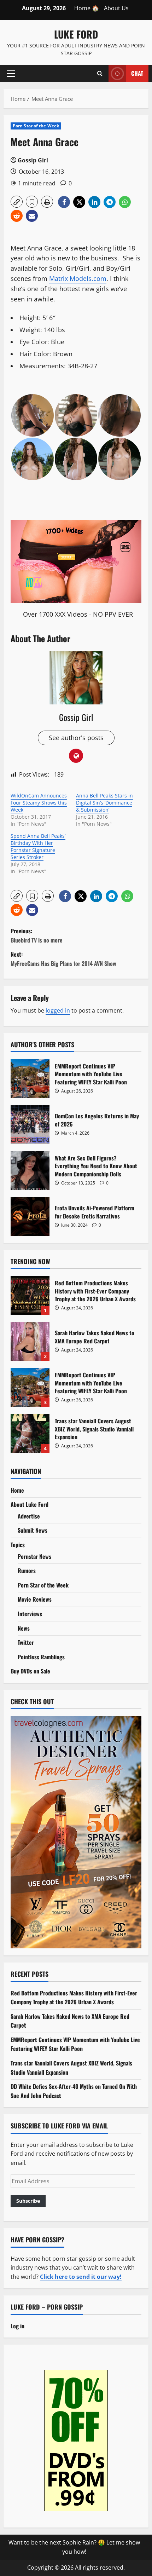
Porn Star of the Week (36, 126)
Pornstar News (34, 1556)
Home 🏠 (87, 8)
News (24, 1628)
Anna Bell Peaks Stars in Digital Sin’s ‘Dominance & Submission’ (104, 803)
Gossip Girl (33, 160)
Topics (18, 1545)
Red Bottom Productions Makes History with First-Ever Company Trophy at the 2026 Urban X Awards (30, 1295)
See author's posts (76, 738)
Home (17, 1490)
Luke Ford (76, 34)
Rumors (27, 1571)
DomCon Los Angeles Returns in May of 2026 (30, 1124)
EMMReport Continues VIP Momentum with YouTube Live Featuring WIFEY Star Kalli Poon (30, 1078)
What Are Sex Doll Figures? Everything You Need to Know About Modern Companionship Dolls (30, 1170)
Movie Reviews (35, 1599)
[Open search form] (100, 73)
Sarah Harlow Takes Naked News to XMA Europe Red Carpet (30, 1341)
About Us (116, 8)
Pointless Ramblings (41, 1657)
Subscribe (28, 2201)
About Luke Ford (30, 1504)
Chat (137, 73)
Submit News (33, 1530)
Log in (17, 2326)
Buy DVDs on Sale (30, 1671)
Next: (63, 959)
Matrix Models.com (78, 278)
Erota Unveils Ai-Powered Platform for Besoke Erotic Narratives (30, 1216)
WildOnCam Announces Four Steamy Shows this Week (39, 803)
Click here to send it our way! (81, 2277)
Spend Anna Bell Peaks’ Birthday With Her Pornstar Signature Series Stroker (38, 846)
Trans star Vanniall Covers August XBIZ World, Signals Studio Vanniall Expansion (30, 1433)
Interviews (30, 1614)
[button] (11, 73)
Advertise (29, 1516)
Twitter (26, 1642)
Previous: (37, 935)
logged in (58, 1010)
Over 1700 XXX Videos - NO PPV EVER (78, 614)
